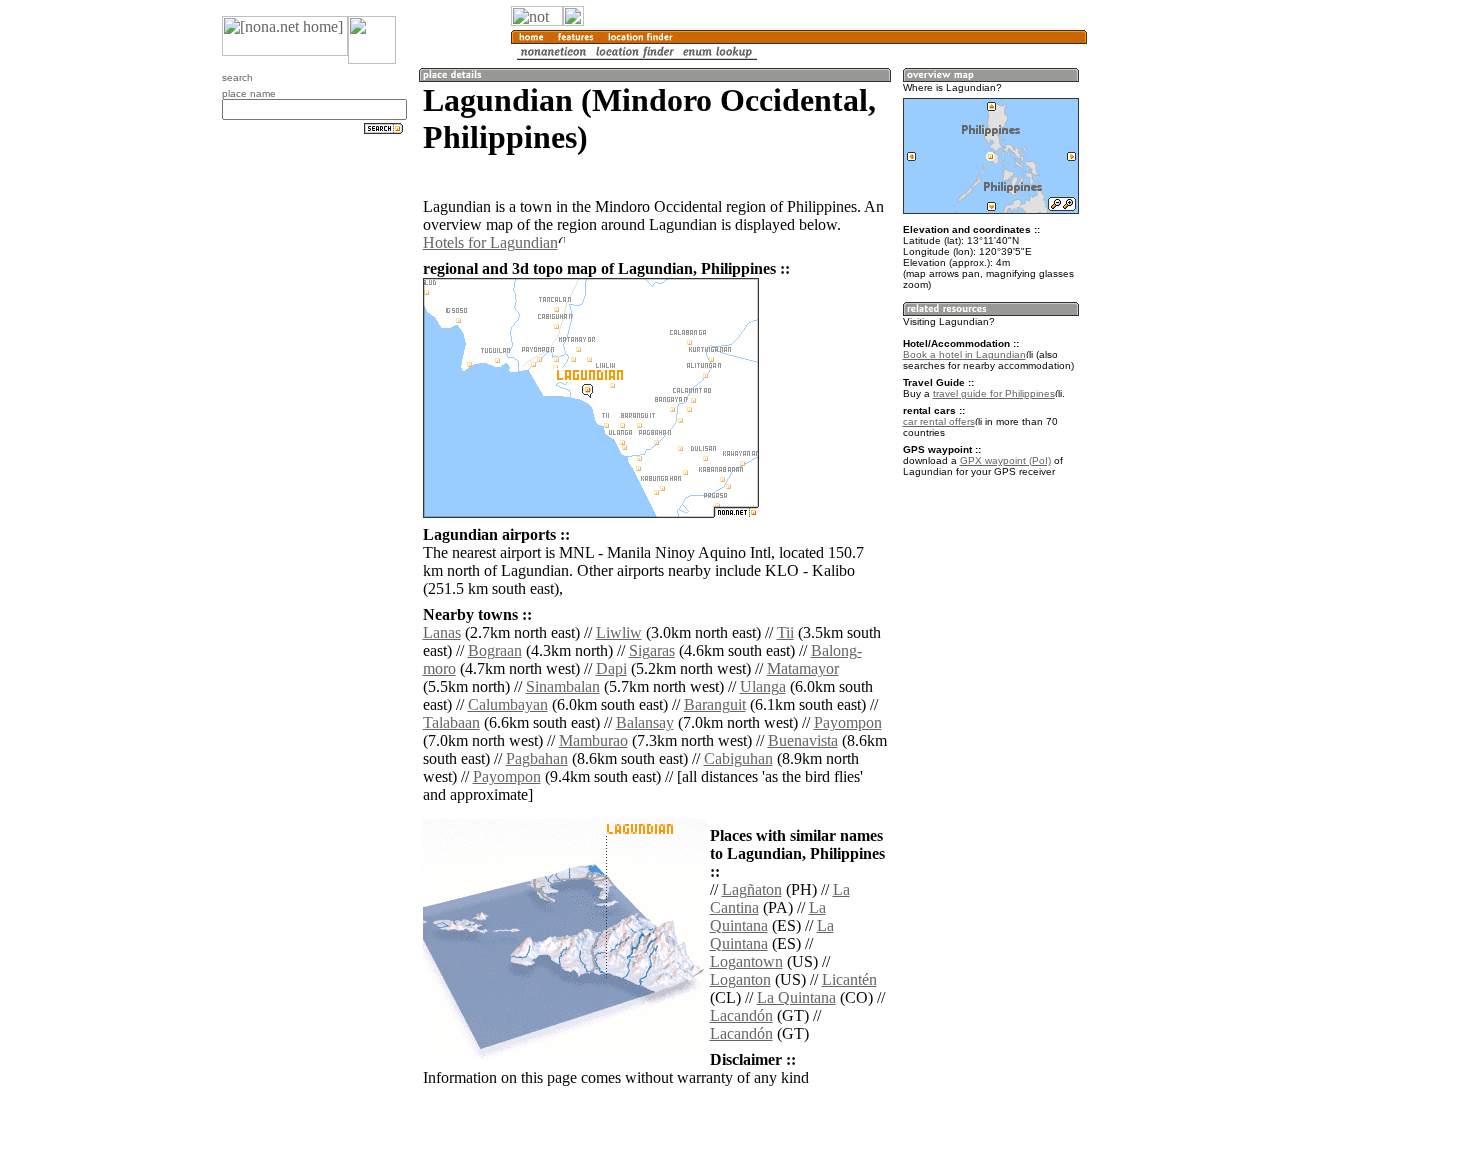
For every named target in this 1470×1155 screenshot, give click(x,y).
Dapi (611, 668)
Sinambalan (563, 686)
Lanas (442, 632)
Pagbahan (537, 758)
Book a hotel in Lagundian (964, 354)
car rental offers (939, 421)
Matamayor (803, 668)
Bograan (495, 650)
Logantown (746, 961)
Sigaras (652, 650)
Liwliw (619, 632)
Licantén (849, 979)
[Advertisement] (1183, 330)
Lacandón (741, 1015)
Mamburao (593, 740)
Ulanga (763, 686)
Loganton (740, 979)
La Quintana (796, 997)
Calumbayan (508, 704)
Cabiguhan (738, 758)
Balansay (645, 722)
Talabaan (451, 722)
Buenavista (803, 740)
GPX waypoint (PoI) (1005, 460)
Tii (785, 632)
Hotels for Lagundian (490, 242)
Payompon (848, 722)
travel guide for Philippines (994, 393)
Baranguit (715, 704)
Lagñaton (752, 889)
